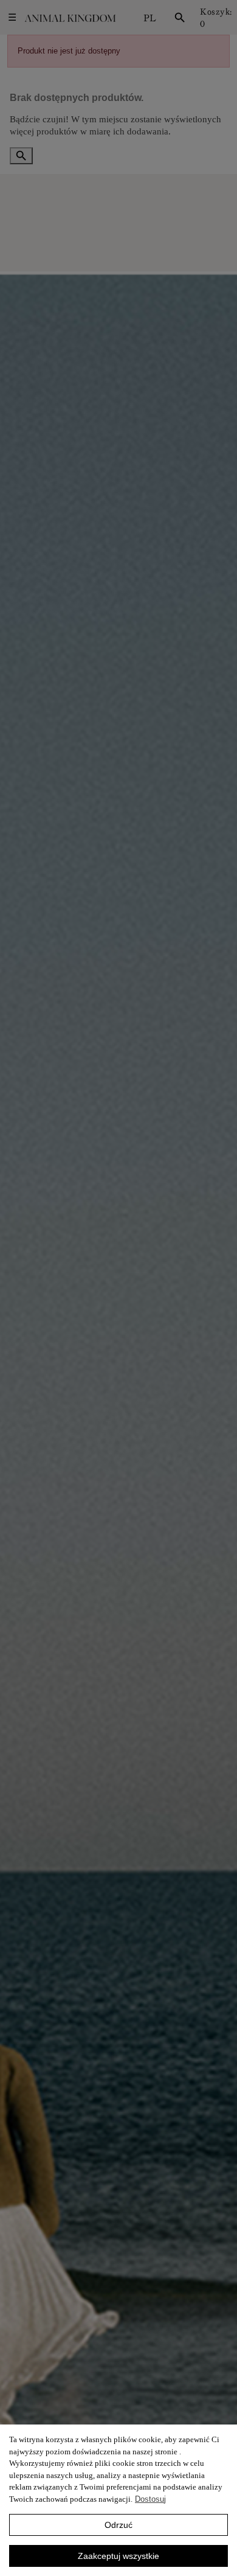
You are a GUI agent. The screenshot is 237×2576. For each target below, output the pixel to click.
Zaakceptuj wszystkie (118, 2556)
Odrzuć (118, 2525)
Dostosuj (150, 2499)
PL (150, 18)
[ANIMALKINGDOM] (70, 18)
